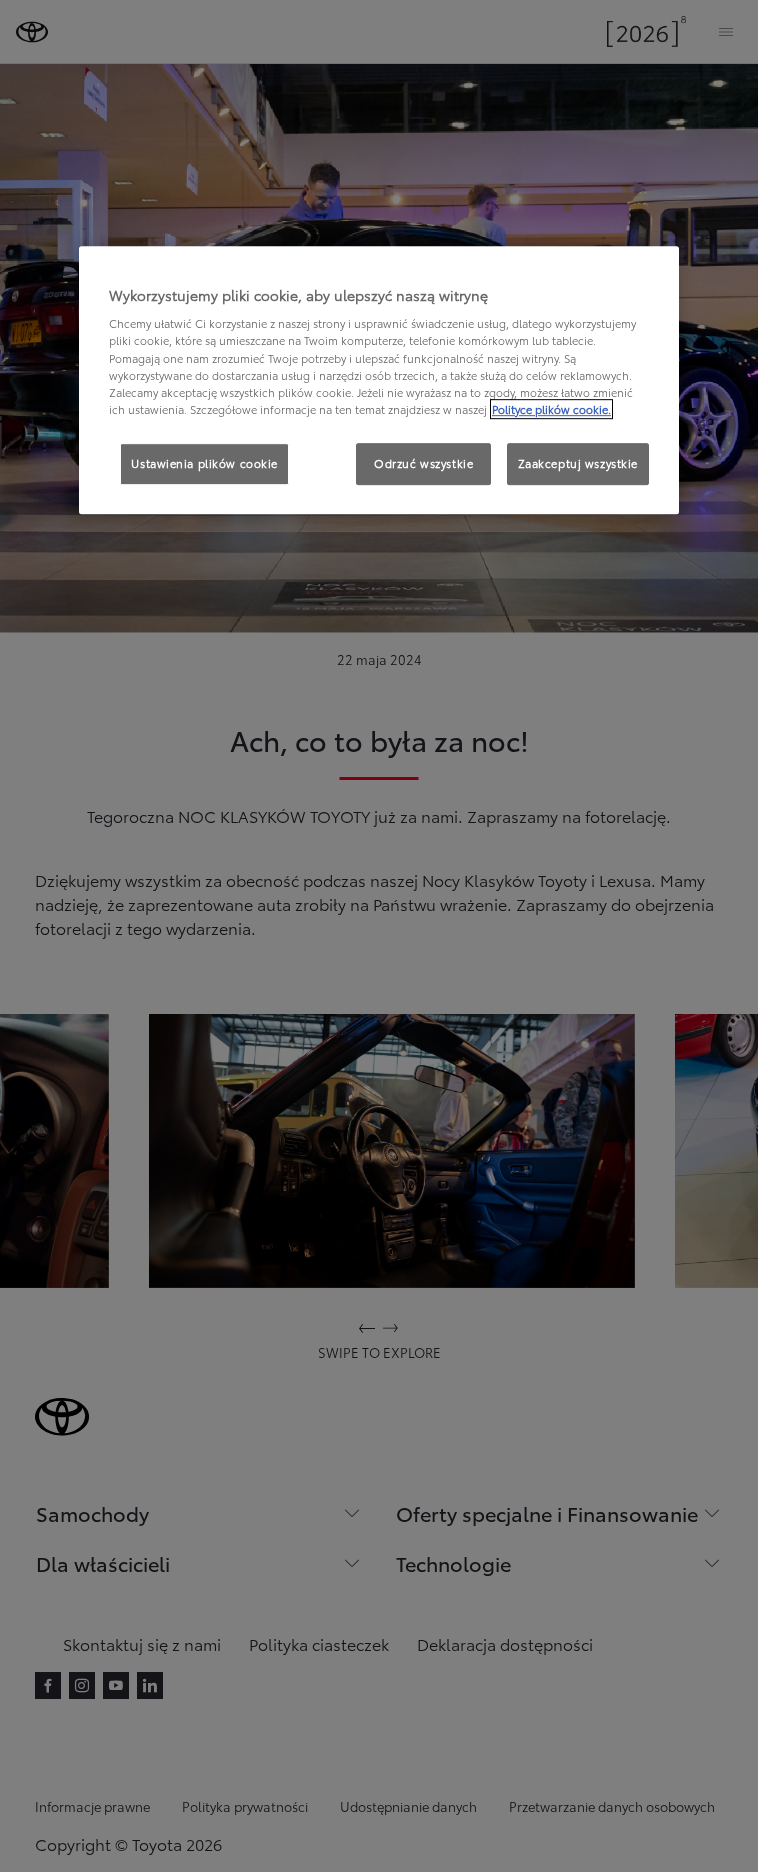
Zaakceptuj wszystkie (578, 463)
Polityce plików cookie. (551, 409)
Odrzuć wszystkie (423, 463)
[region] (379, 380)
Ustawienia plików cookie (204, 463)
